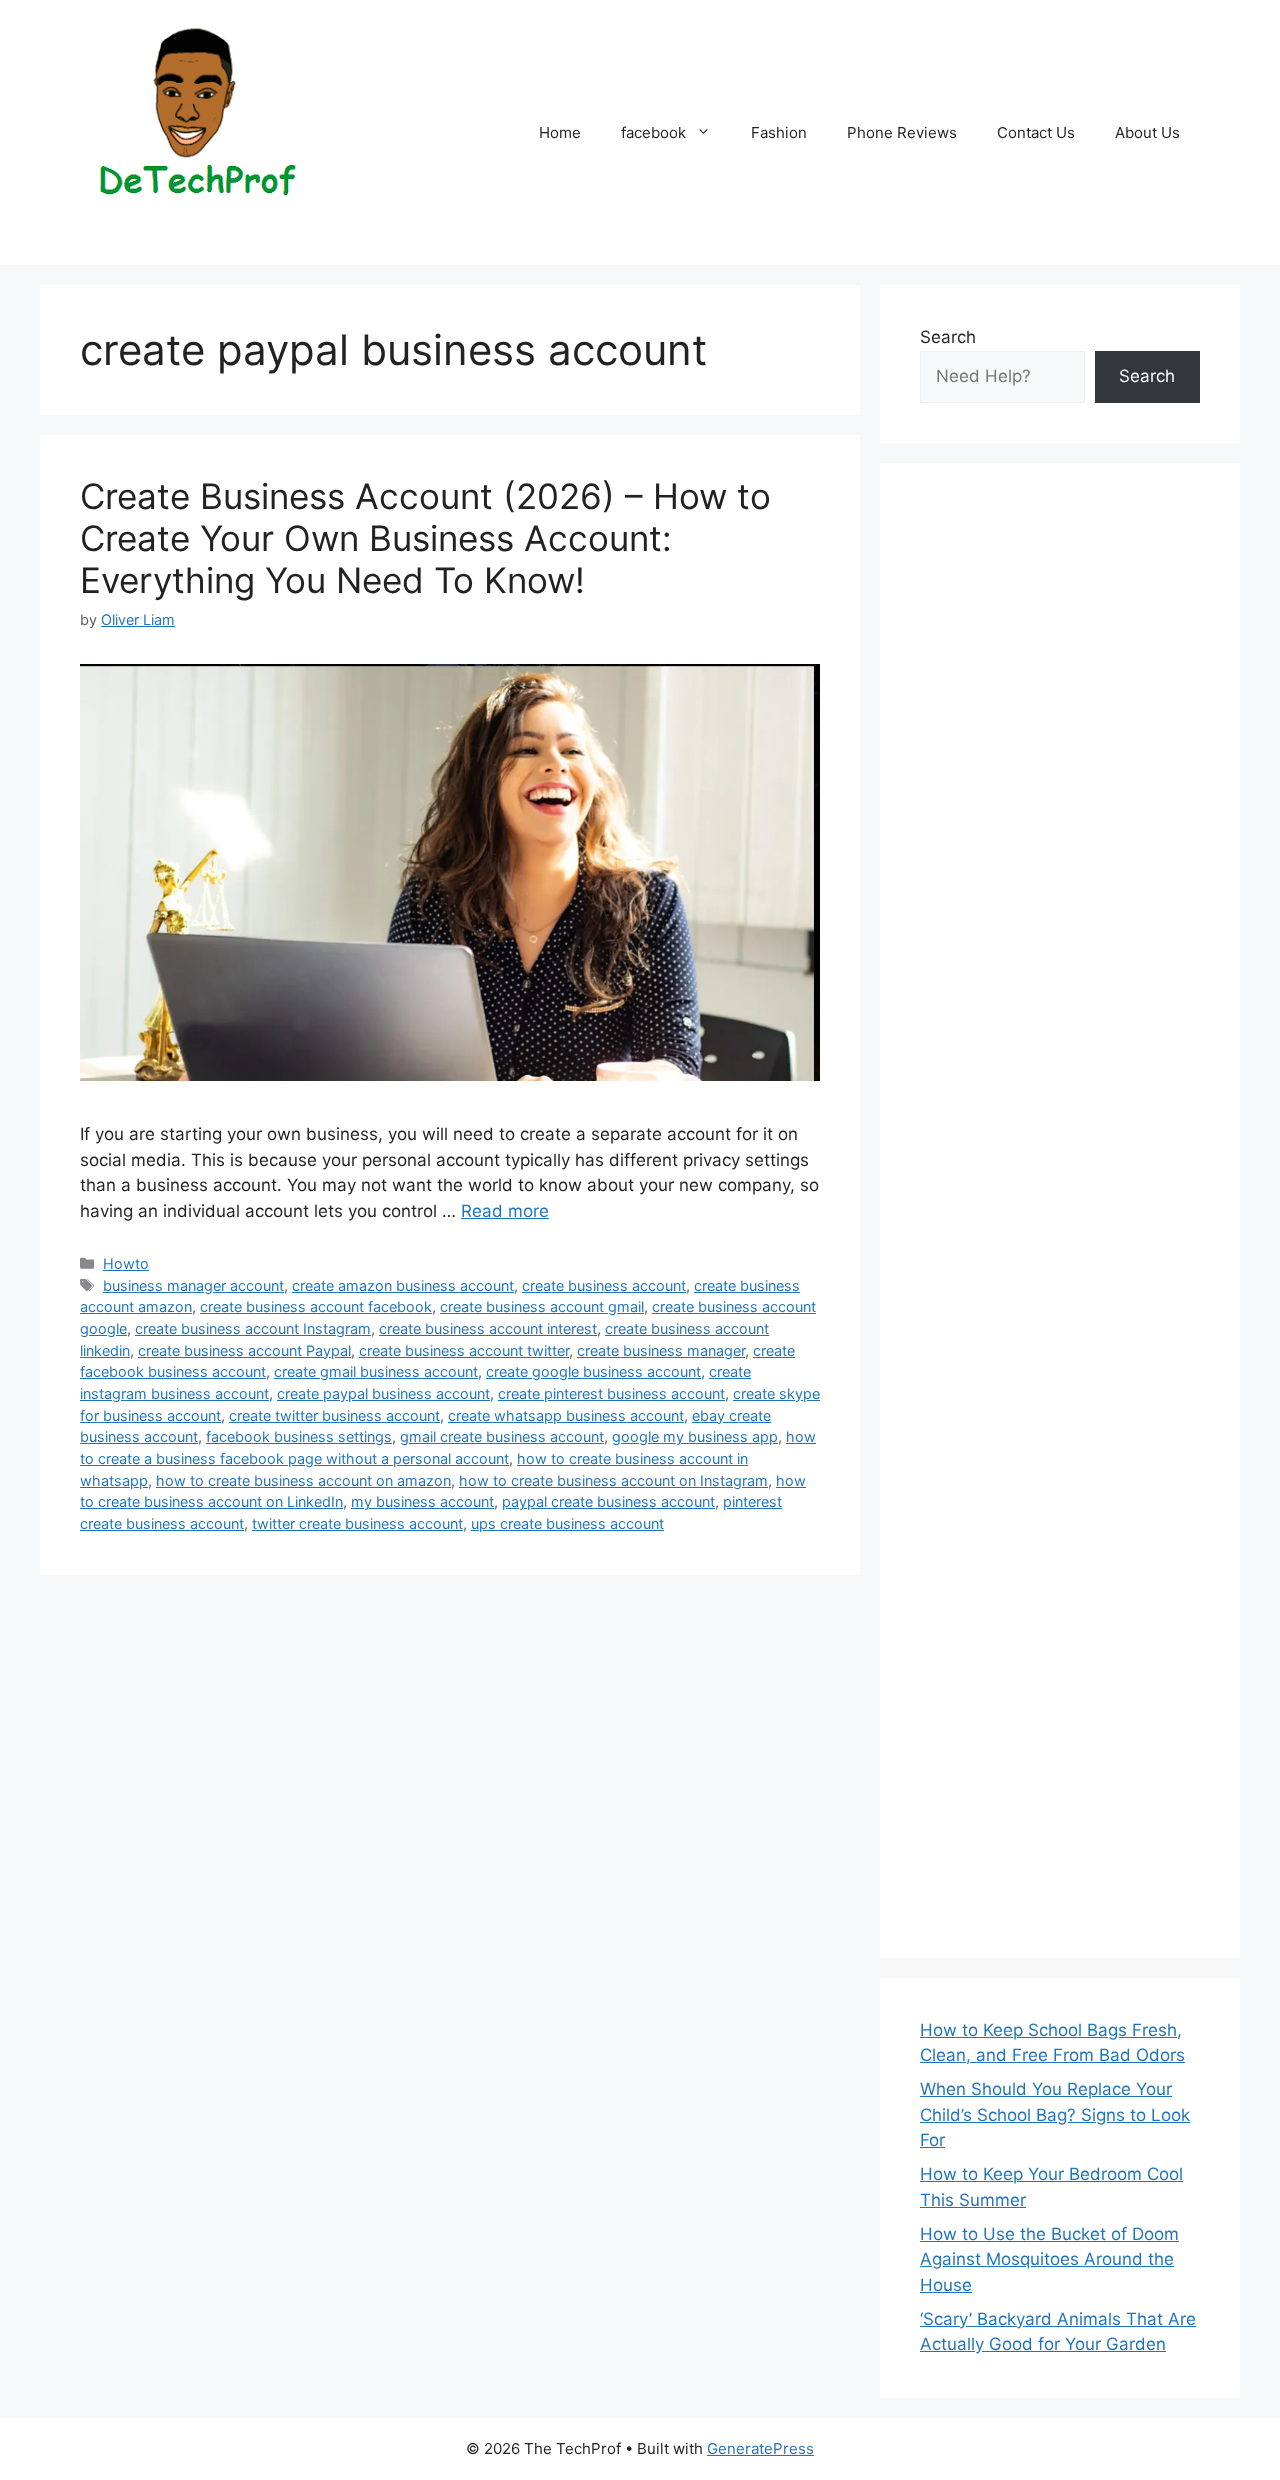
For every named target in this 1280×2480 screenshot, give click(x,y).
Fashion (779, 132)
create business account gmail (542, 1306)
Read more (505, 1211)
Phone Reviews (902, 132)
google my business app (695, 1436)
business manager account (193, 1285)
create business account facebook (316, 1306)
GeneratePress (760, 2448)
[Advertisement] (1060, 1210)
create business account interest (488, 1328)
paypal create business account (608, 1501)
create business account (604, 1285)
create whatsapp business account (566, 1415)
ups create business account (567, 1523)
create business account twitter (464, 1350)
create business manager (661, 1350)
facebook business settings (299, 1436)
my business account (422, 1501)
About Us (1147, 132)
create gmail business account (376, 1371)
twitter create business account (357, 1523)
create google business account (593, 1371)
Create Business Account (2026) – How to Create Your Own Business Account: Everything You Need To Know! (425, 538)
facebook (653, 132)
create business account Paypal (244, 1350)
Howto (126, 1263)
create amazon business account (403, 1285)
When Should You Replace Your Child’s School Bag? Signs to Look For (1055, 2114)
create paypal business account (383, 1393)
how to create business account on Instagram (613, 1480)
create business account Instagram (253, 1328)
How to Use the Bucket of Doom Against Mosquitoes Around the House (1049, 2259)
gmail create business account (502, 1436)
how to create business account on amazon (303, 1480)
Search (948, 337)
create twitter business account (334, 1415)
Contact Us (1036, 132)
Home (560, 132)
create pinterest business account (611, 1393)
